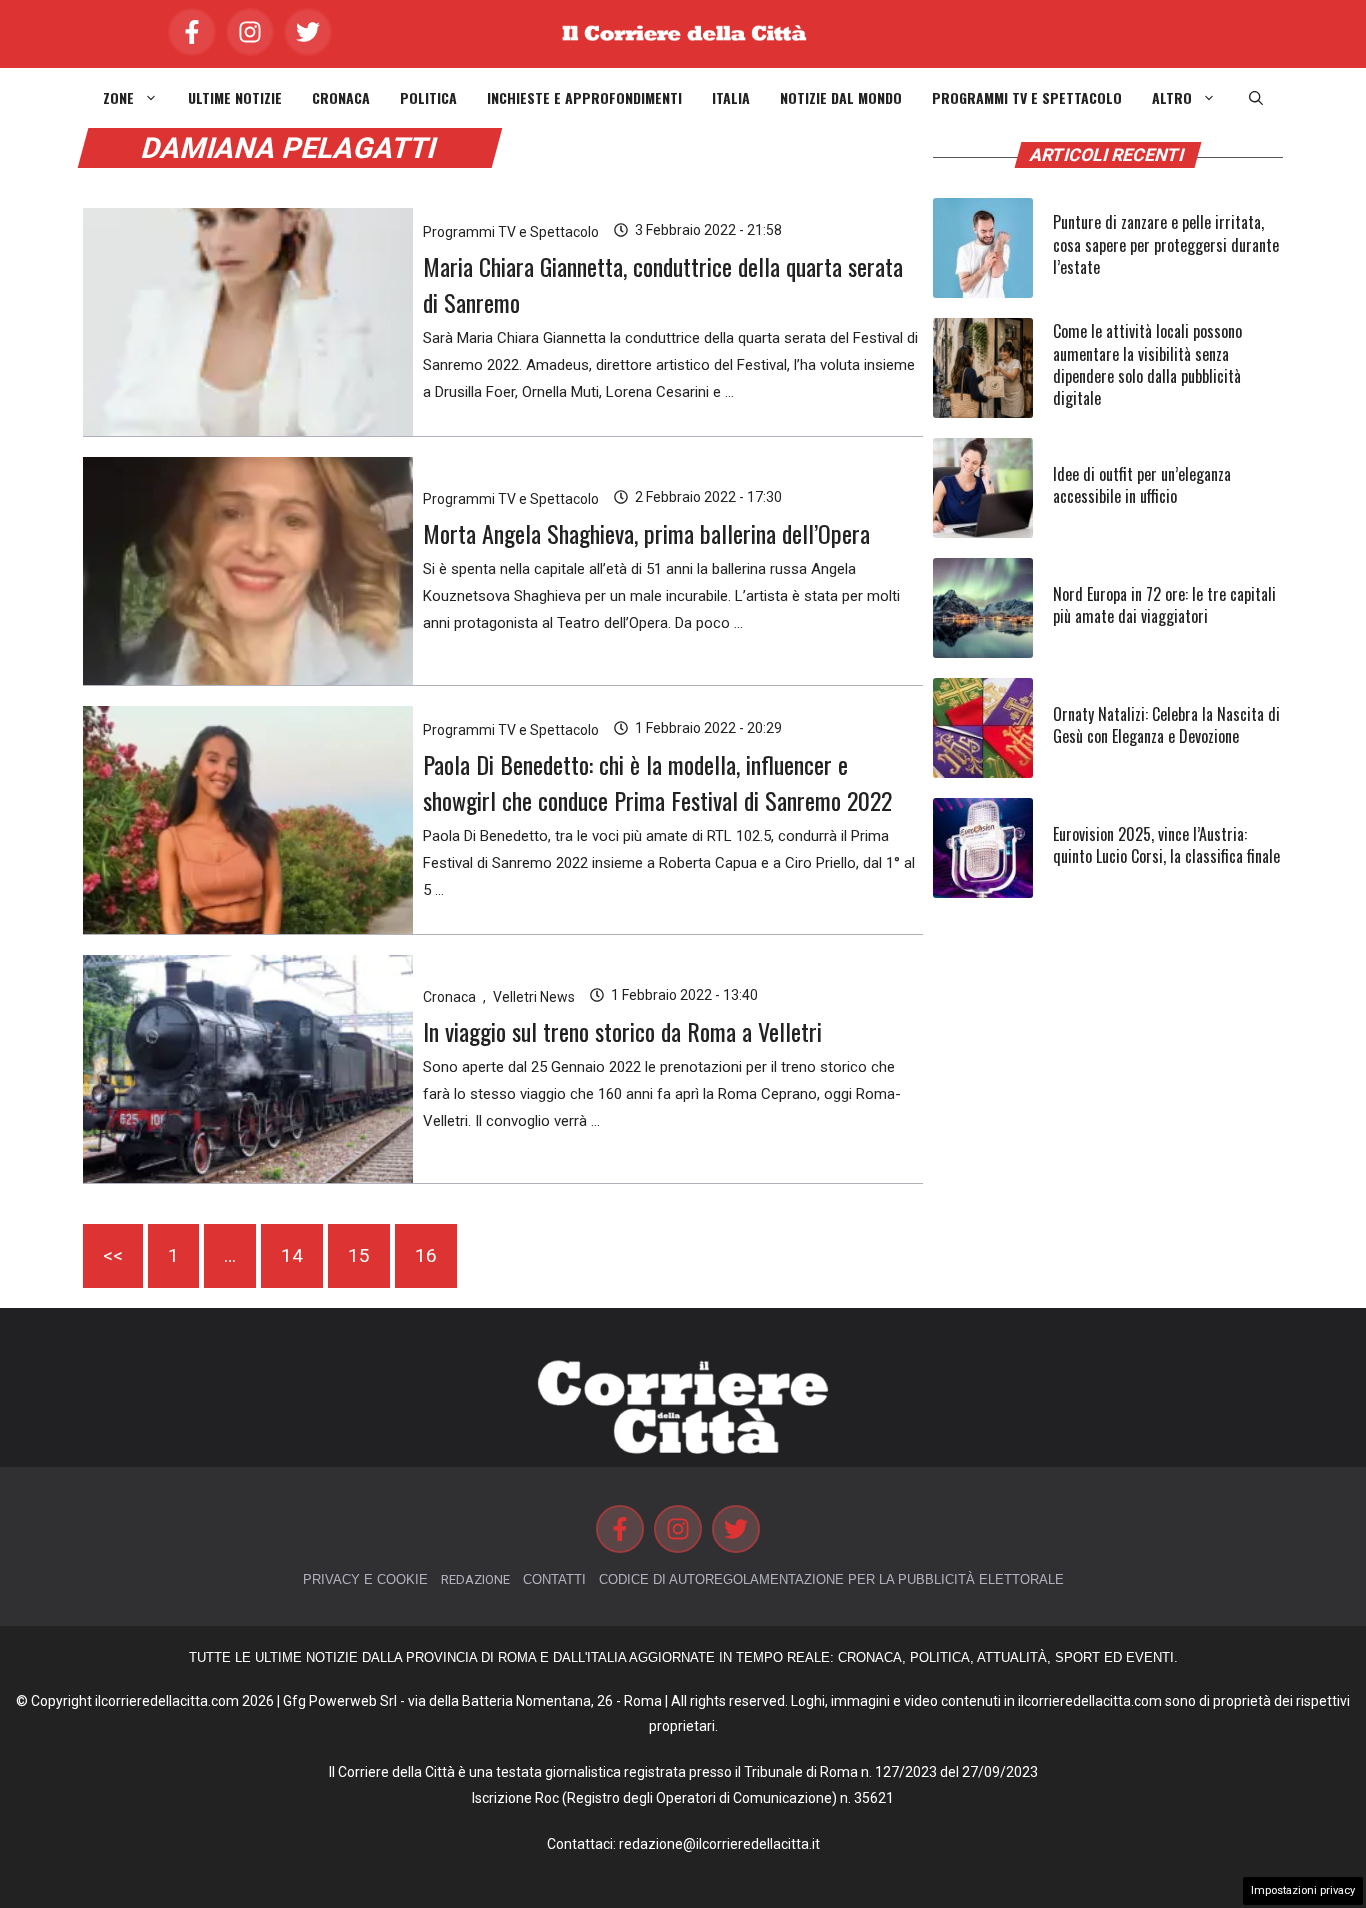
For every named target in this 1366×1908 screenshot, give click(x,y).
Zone (118, 98)
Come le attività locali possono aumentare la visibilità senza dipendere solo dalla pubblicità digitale (1147, 364)
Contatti (554, 1579)
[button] (1256, 98)
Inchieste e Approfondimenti (584, 98)
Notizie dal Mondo (841, 98)
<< (113, 1255)
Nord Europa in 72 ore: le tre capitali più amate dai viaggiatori (1164, 605)
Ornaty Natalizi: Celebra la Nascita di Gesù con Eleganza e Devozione (1166, 725)
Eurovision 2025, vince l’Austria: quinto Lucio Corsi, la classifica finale (1166, 845)
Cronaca (341, 98)
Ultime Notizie (235, 98)
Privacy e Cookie (365, 1579)
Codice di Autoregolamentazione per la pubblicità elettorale (831, 1579)
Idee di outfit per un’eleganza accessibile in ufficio (1142, 485)
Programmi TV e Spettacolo (1027, 98)
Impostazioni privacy (1303, 1890)
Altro (1172, 98)
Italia (731, 98)
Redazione (475, 1579)
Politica (428, 98)
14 (292, 1255)
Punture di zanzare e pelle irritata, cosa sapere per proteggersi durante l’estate (1166, 244)
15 (359, 1255)
